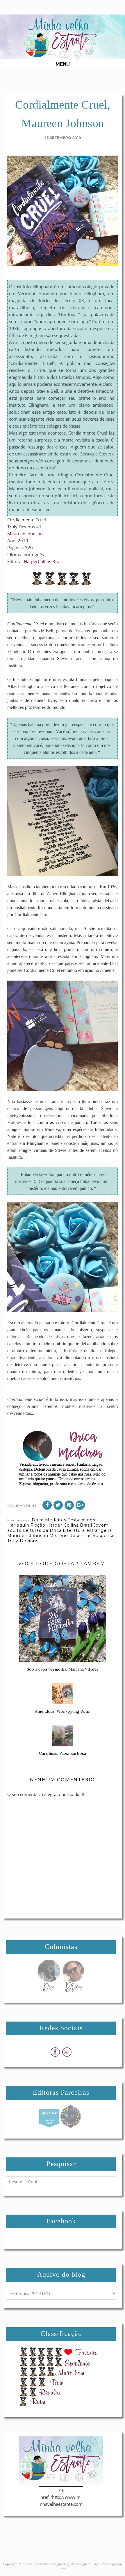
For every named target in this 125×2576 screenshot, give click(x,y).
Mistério (59, 1536)
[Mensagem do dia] (49, 1990)
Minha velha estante (34, 2564)
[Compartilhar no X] (58, 1505)
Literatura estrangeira (87, 1530)
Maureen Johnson (25, 534)
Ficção (38, 1525)
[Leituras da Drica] (73, 1990)
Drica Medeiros (49, 1520)
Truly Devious (23, 1541)
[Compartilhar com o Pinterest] (69, 1505)
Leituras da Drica (42, 1530)
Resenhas (80, 1536)
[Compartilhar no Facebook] (47, 1505)
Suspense (104, 1536)
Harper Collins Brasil (69, 1525)
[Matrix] (49, 2126)
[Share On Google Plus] (80, 1505)
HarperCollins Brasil (44, 561)
